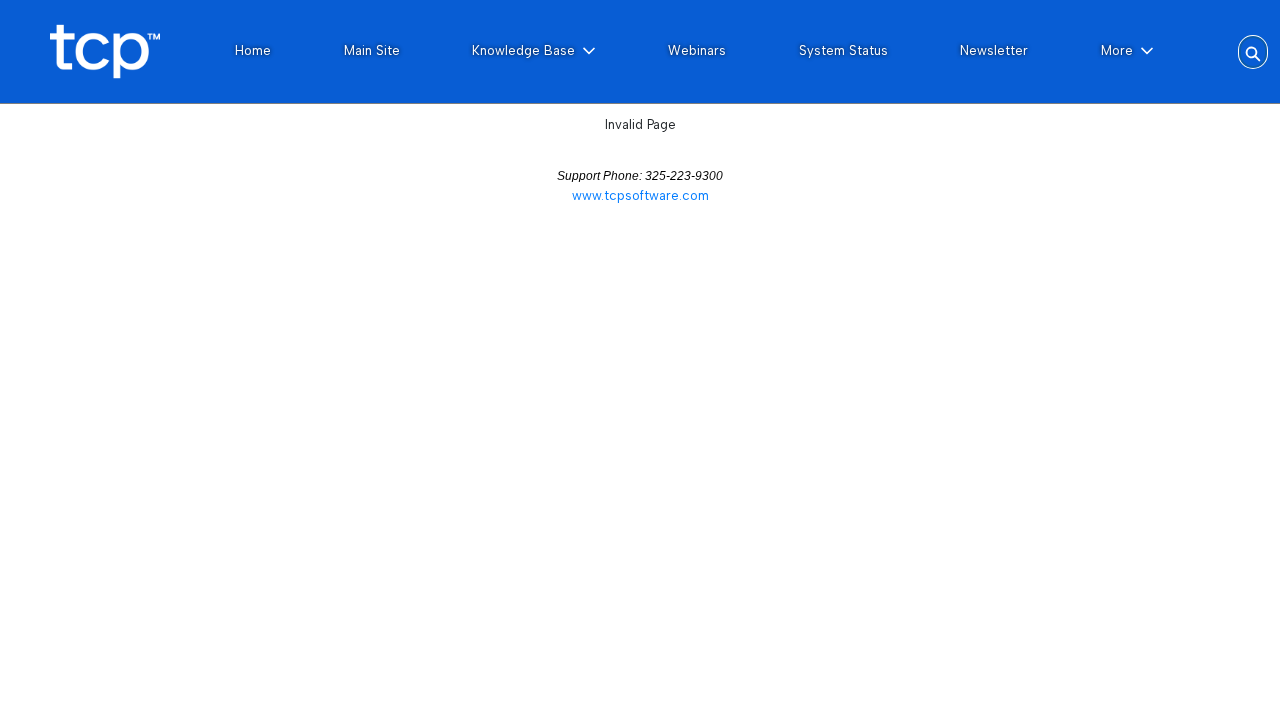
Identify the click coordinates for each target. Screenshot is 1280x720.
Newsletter (994, 50)
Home (253, 50)
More (1117, 50)
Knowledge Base (523, 50)
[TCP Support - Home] (104, 51)
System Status (843, 50)
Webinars (697, 50)
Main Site (372, 50)
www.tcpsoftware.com (640, 195)
